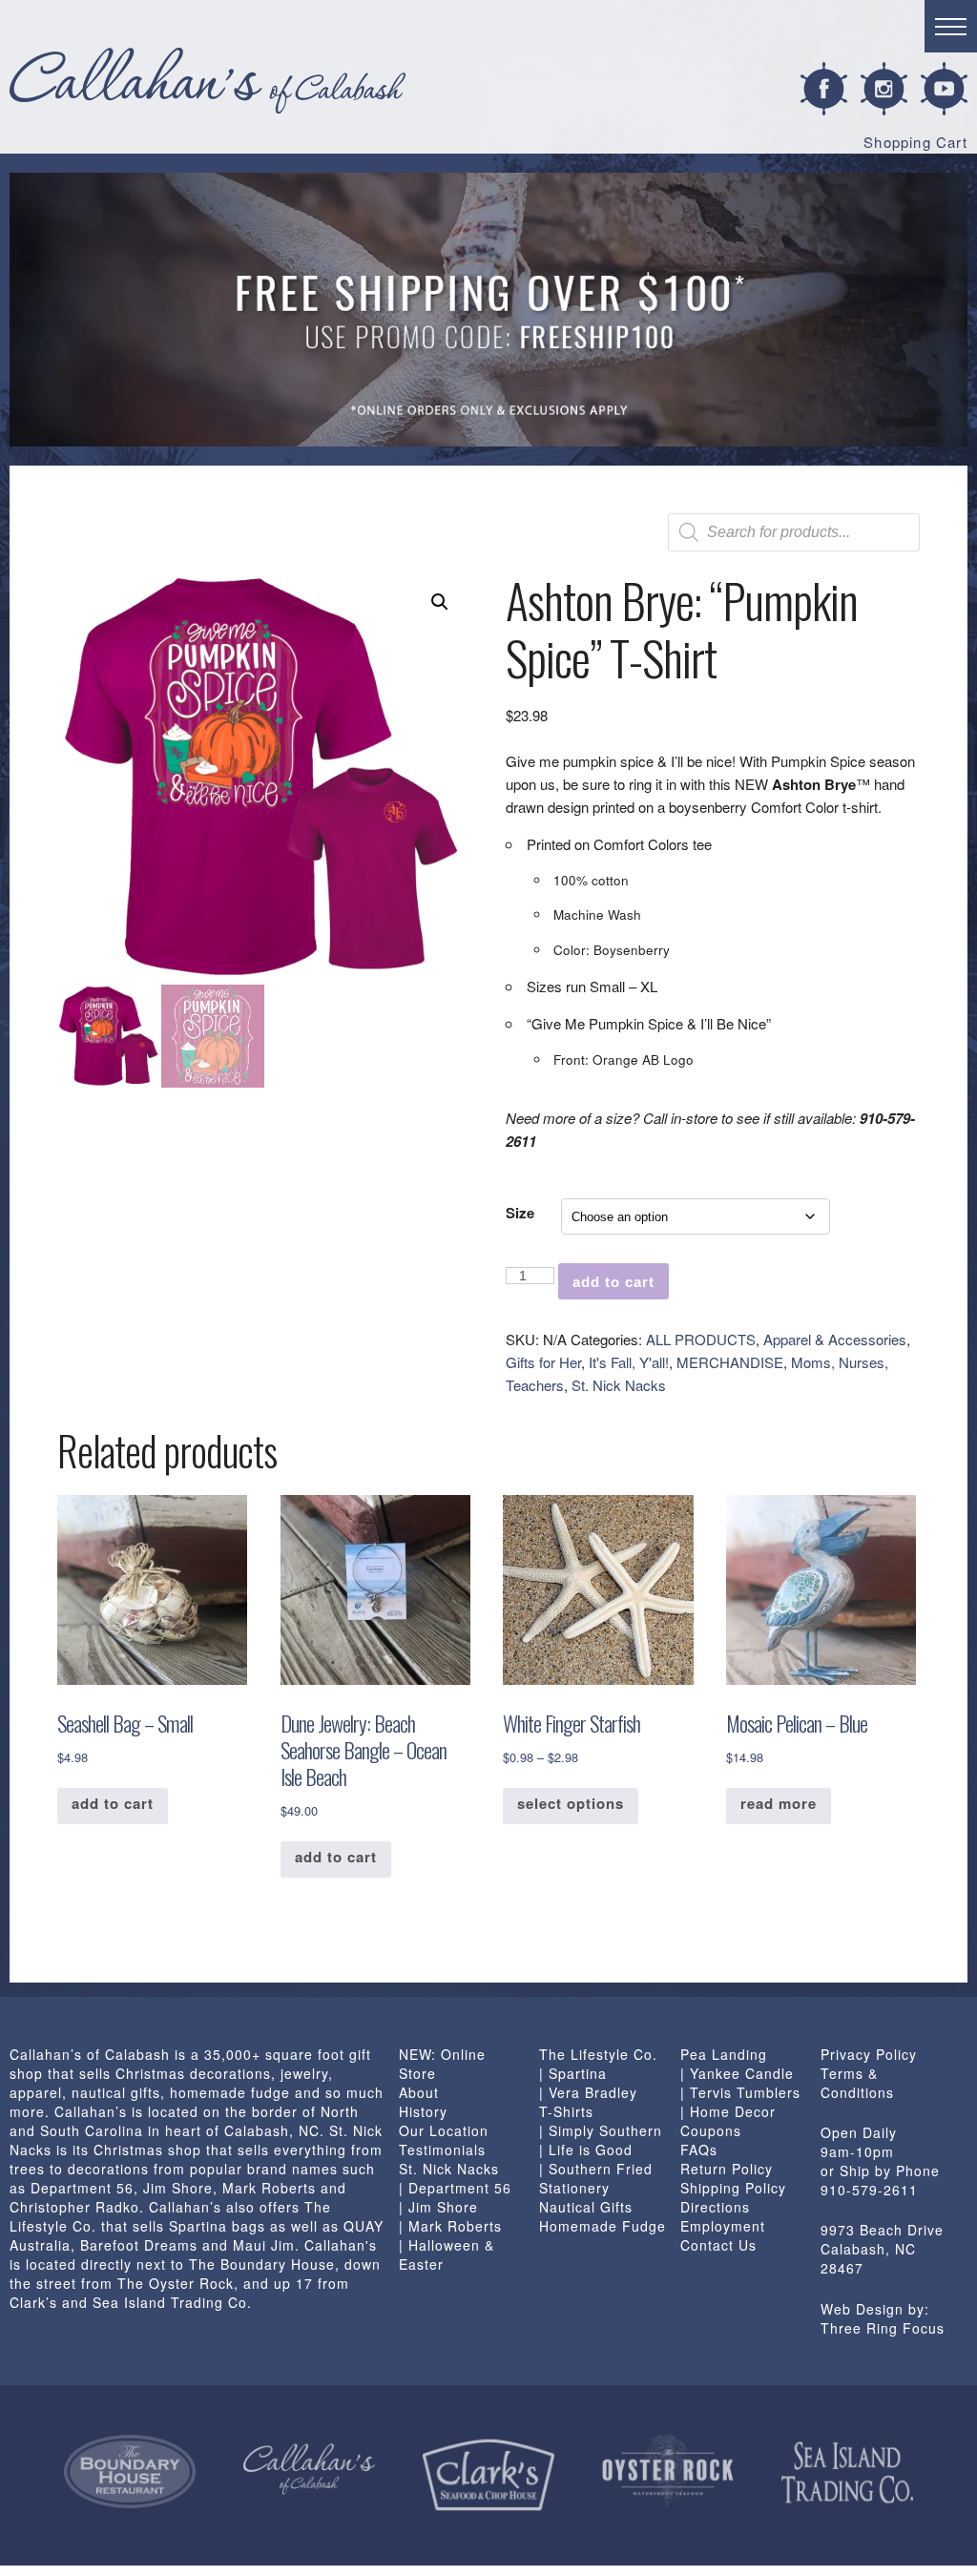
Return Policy (727, 2169)
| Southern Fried (596, 2169)
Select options (571, 1803)
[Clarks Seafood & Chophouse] (488, 2475)
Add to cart (613, 1282)
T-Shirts (566, 2111)
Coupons (711, 2130)
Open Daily (859, 2132)
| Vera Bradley (588, 2092)
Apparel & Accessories (835, 1339)
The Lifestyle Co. (598, 2054)
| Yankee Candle (737, 2073)
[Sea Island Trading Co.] (847, 2473)
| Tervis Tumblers (740, 2092)
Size (520, 1213)
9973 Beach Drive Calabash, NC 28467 (882, 2249)
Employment (723, 2226)
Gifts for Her (543, 1362)
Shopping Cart (915, 142)
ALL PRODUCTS (701, 1339)
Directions (715, 2207)
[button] (440, 602)
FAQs (699, 2150)
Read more (779, 1803)
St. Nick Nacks (619, 1385)
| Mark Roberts (450, 2226)
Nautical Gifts (586, 2207)
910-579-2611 (869, 2190)
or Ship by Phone (880, 2171)
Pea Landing (724, 2054)
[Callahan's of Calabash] (309, 2469)
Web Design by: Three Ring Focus (883, 2318)
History (423, 2111)
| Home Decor (728, 2111)
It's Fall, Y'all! (629, 1362)
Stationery (574, 2188)
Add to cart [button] (113, 1803)
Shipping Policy (733, 2188)
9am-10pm (857, 2151)
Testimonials (442, 2150)
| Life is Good (586, 2150)
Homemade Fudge (603, 2226)
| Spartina (573, 2073)
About (419, 2092)
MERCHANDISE (730, 1362)
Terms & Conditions (857, 2083)
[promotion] (488, 310)
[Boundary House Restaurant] (130, 2472)
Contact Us (718, 2245)
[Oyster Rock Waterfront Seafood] (668, 2471)
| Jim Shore (438, 2207)
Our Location (444, 2130)
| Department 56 (455, 2188)
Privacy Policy (869, 2054)
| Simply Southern (601, 2130)
